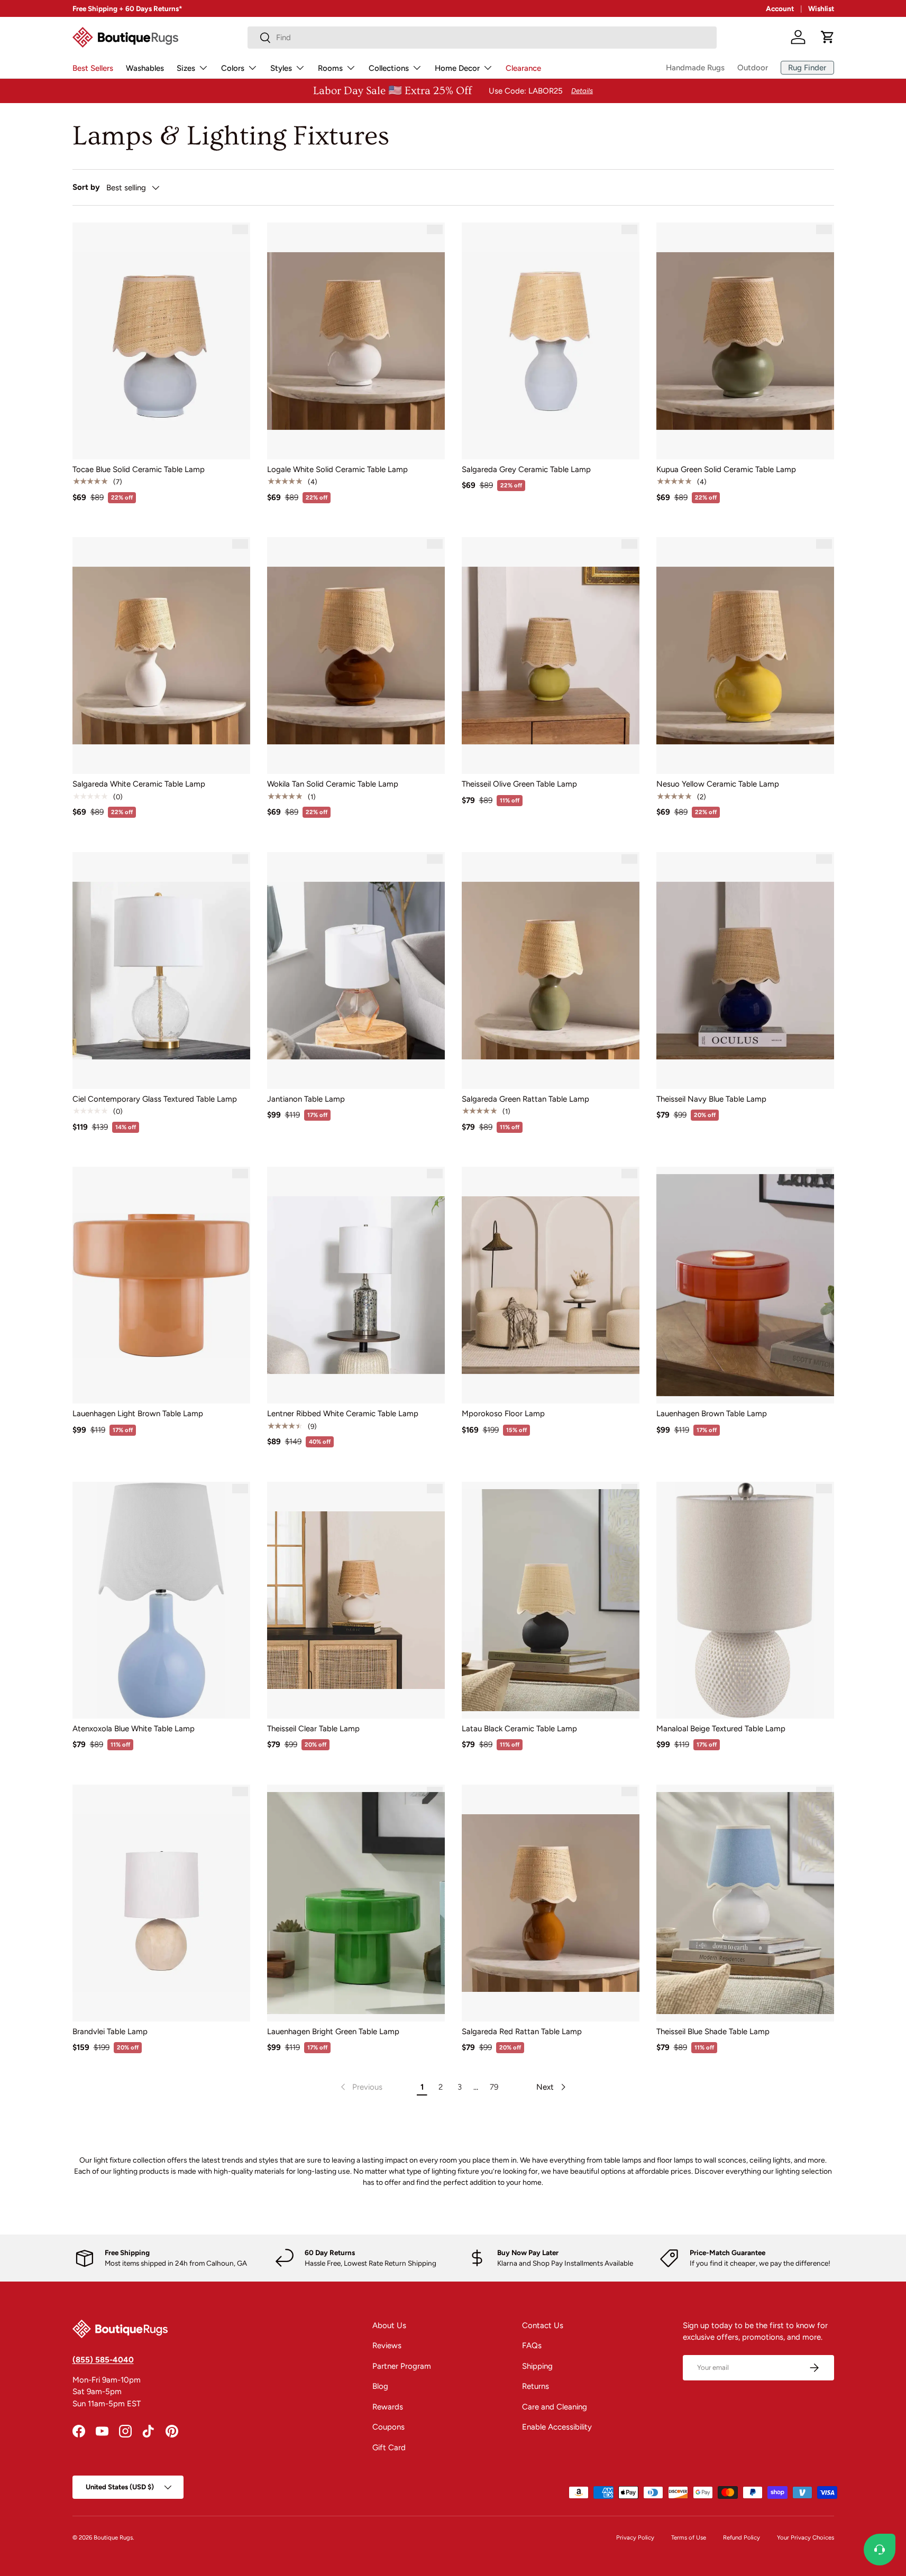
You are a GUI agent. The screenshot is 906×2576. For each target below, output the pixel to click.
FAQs (532, 2346)
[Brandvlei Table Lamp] (161, 1903)
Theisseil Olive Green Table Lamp (519, 784)
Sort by (86, 187)
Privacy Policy (635, 2537)
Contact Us (543, 2325)
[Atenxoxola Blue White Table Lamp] (161, 1600)
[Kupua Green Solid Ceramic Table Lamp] (745, 341)
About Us (389, 2325)
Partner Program (402, 2366)
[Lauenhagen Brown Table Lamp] (745, 1285)
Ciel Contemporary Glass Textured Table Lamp (155, 1099)
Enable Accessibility (557, 2427)
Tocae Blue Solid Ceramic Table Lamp (139, 469)
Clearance (523, 68)
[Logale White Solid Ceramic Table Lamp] (356, 341)
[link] (360, 2087)
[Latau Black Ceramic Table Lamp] (551, 1600)
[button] (828, 37)
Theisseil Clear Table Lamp (313, 1729)
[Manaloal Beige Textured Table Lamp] (745, 1600)
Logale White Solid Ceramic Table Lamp (337, 469)
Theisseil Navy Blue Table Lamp (711, 1099)
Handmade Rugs (695, 68)
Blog (380, 2386)
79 (494, 2087)
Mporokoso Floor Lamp (503, 1414)
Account (780, 8)
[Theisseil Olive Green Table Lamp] (551, 655)
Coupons (388, 2427)
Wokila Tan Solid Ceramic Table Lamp (333, 784)
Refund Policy (742, 2537)
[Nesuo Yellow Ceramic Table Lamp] (745, 655)
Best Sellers (93, 68)
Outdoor (753, 68)
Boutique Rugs (113, 2537)
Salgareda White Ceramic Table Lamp (139, 784)
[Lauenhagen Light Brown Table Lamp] (161, 1285)
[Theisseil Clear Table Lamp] (356, 1600)
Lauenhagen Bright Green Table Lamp (333, 2032)
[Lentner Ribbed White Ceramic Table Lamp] (356, 1285)
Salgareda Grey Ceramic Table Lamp (526, 469)
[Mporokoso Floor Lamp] (551, 1285)
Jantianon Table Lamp (306, 1099)
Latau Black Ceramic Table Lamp (519, 1729)
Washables (145, 68)
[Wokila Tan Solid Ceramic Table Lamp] (356, 655)
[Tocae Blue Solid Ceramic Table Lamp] (161, 341)
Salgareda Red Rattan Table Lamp (522, 2032)
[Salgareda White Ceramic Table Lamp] (161, 655)
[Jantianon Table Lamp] (356, 971)
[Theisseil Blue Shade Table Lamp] (745, 1903)
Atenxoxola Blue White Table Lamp (134, 1729)
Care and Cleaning (555, 2407)
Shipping (537, 2366)
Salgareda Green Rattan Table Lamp (525, 1099)
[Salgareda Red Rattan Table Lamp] (551, 1903)
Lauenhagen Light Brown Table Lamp (138, 1414)
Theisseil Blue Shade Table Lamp (713, 2032)
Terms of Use (689, 2537)
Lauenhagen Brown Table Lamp (712, 1414)
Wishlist (821, 8)
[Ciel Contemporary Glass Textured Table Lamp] (161, 971)
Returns (536, 2386)
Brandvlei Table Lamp (110, 2032)
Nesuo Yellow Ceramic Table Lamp (718, 784)
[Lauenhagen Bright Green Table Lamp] (356, 1903)
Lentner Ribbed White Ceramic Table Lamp (343, 1414)
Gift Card (389, 2448)
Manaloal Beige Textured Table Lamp (721, 1729)
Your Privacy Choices (806, 2537)
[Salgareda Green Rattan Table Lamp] (551, 971)
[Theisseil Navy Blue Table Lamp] (745, 971)
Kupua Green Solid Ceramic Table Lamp (726, 469)
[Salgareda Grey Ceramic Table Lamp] (551, 341)
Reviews (387, 2346)
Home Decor (457, 68)
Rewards (388, 2407)
